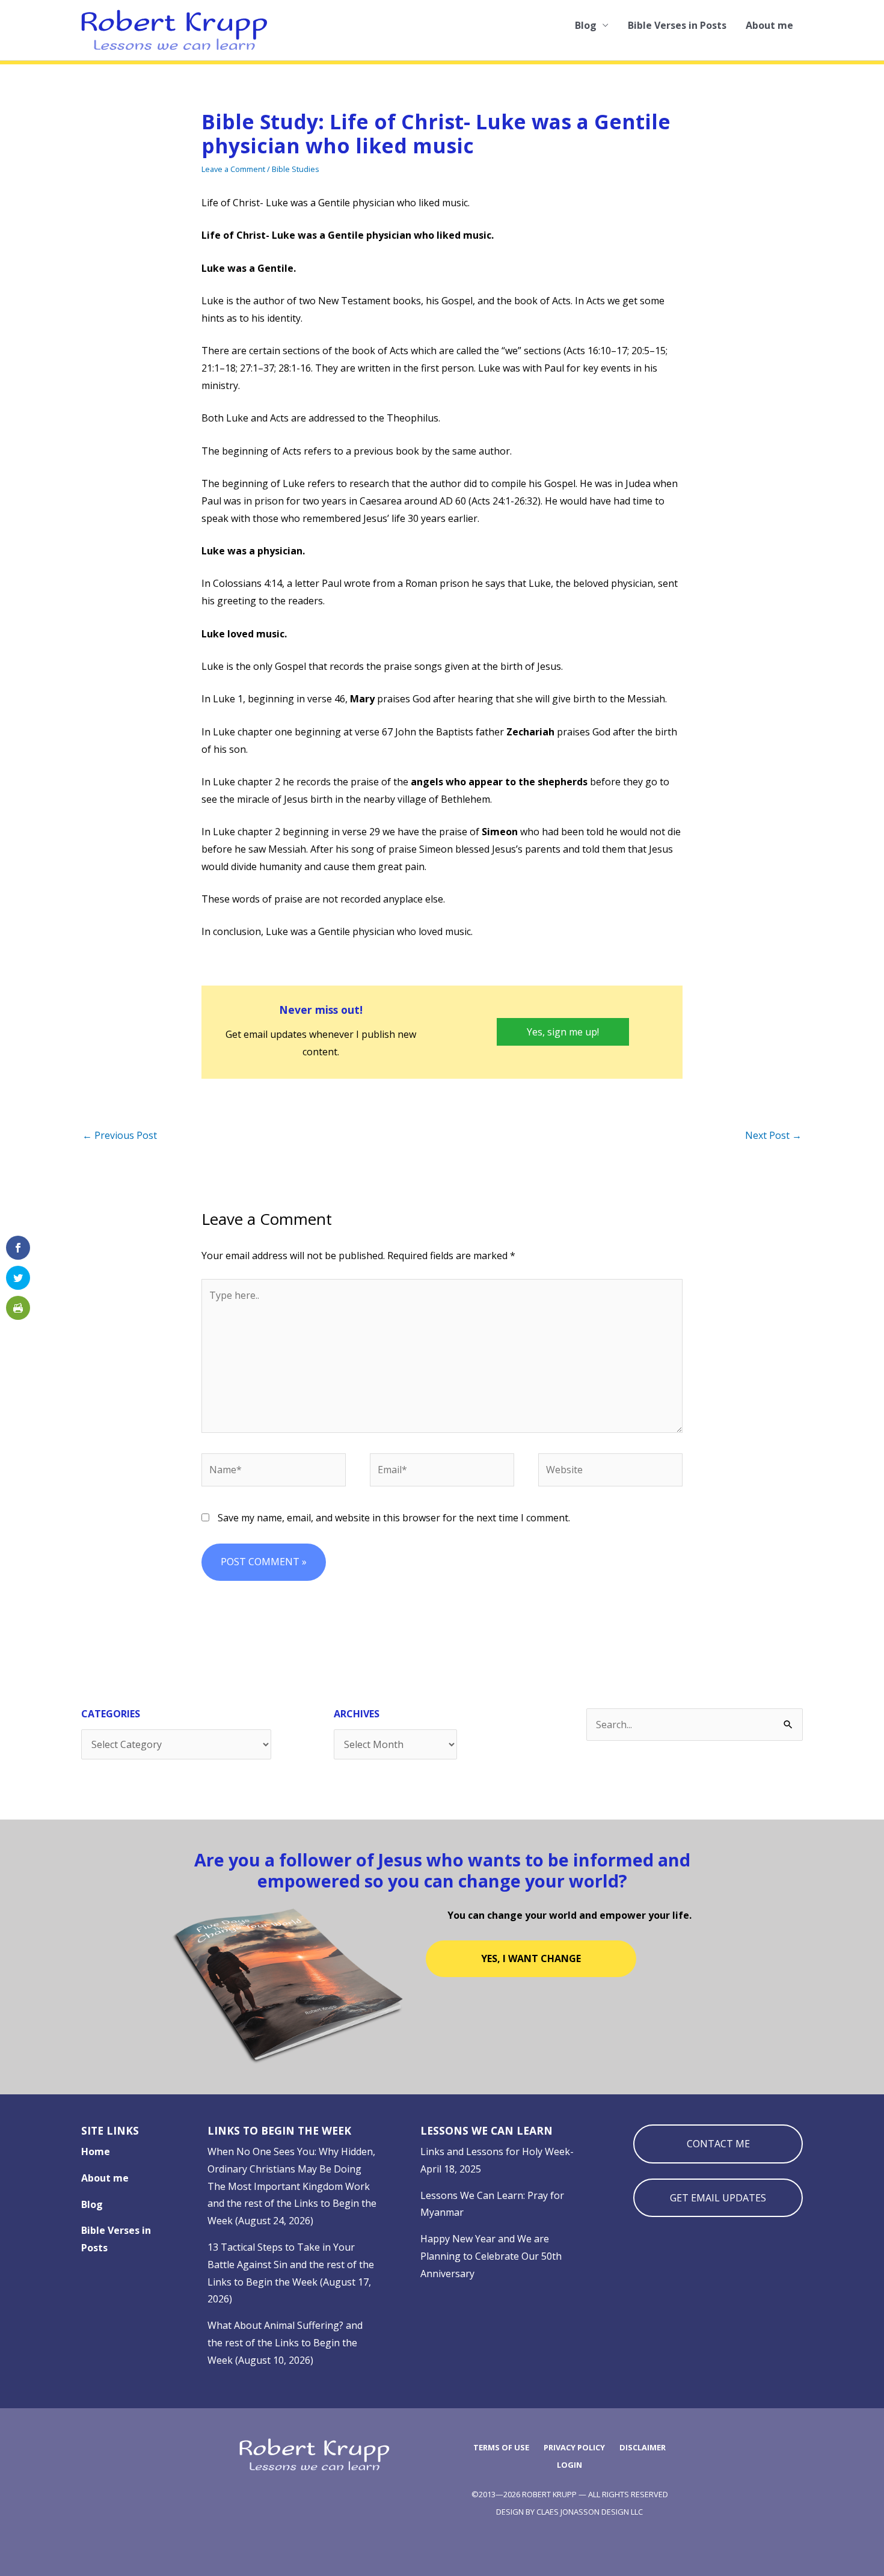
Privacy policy (574, 2447)
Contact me (718, 2144)
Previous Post (120, 1135)
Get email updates (718, 2198)
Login (569, 2465)
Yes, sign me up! (563, 1032)
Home (96, 2151)
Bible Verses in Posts (677, 25)
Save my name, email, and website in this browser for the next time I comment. (394, 1518)
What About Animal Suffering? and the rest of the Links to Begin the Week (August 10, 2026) (285, 2343)
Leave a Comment (233, 169)
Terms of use (501, 2447)
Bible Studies (296, 169)
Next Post (773, 1135)
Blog (586, 25)
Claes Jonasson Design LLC (590, 2512)
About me (769, 25)
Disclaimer (643, 2447)
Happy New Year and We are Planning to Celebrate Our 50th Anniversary (491, 2256)
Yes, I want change (531, 1958)
